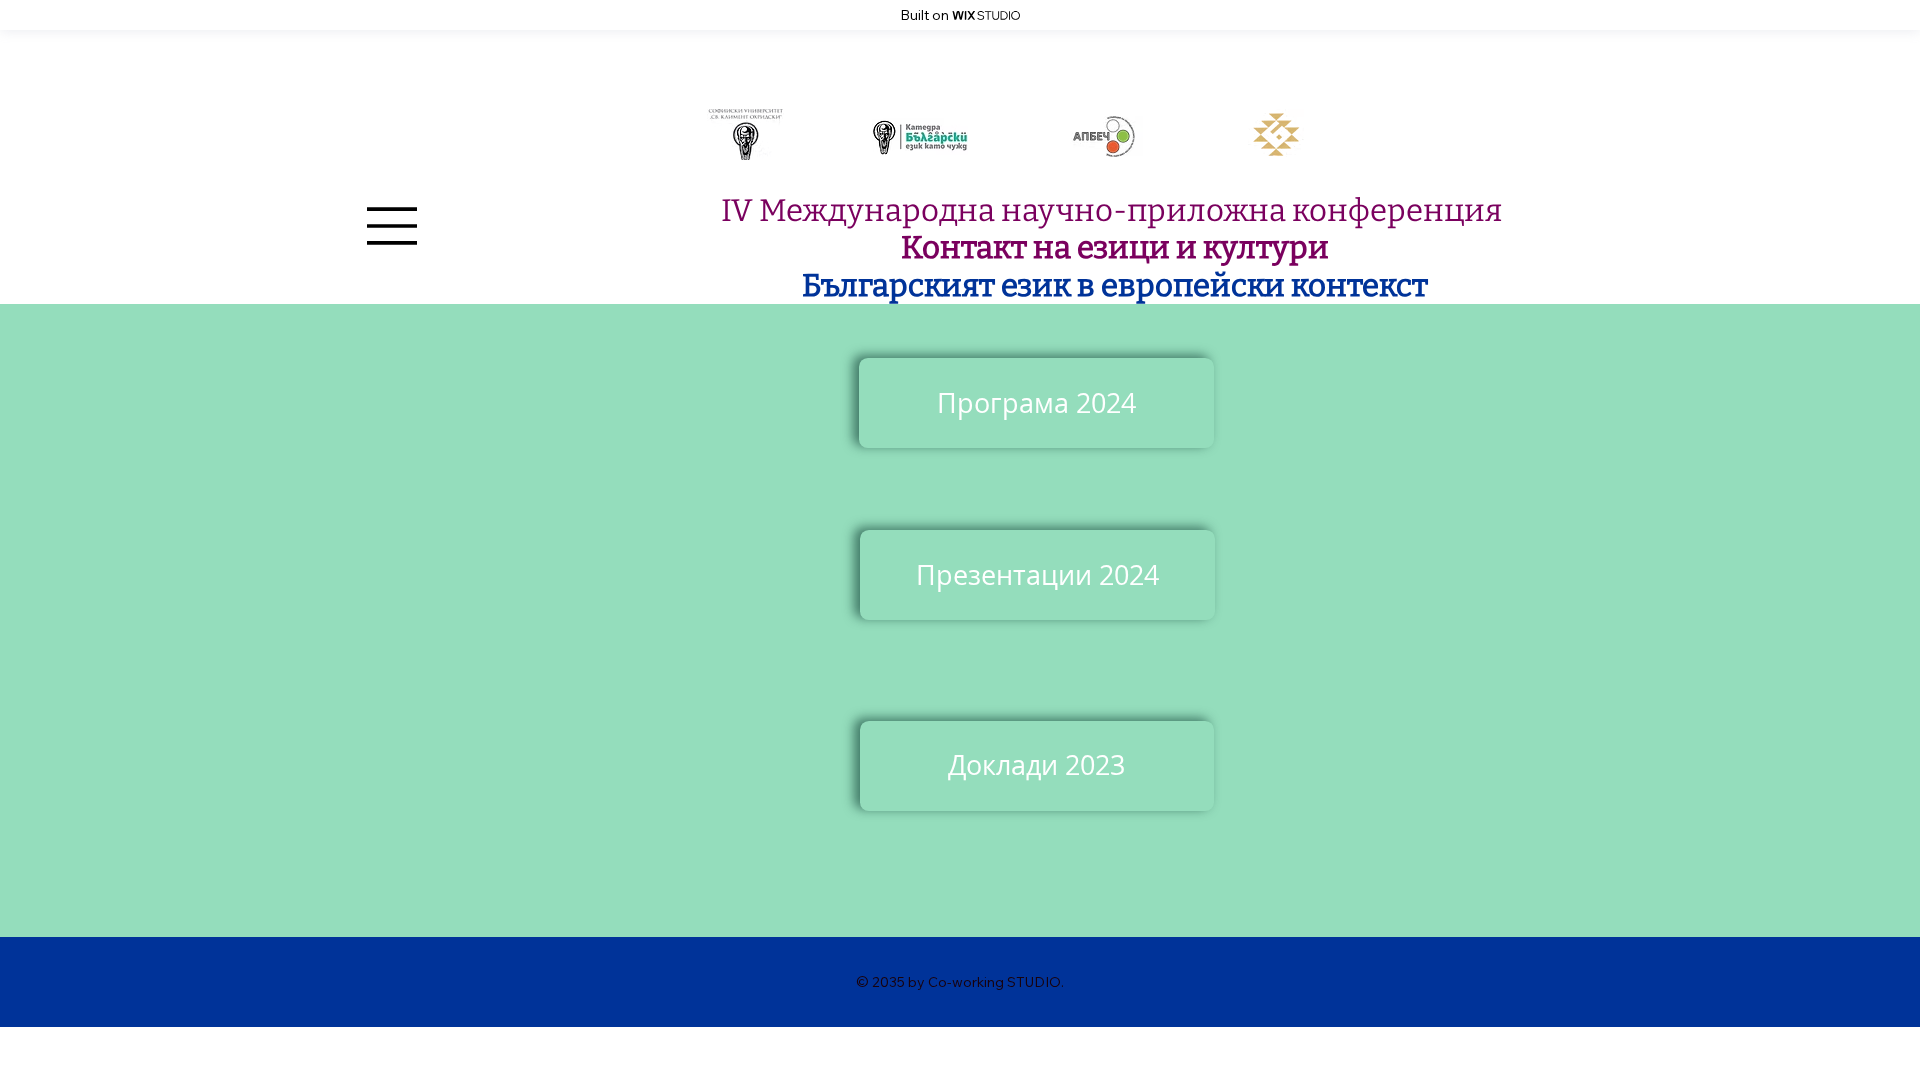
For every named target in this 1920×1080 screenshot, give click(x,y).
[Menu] (393, 226)
